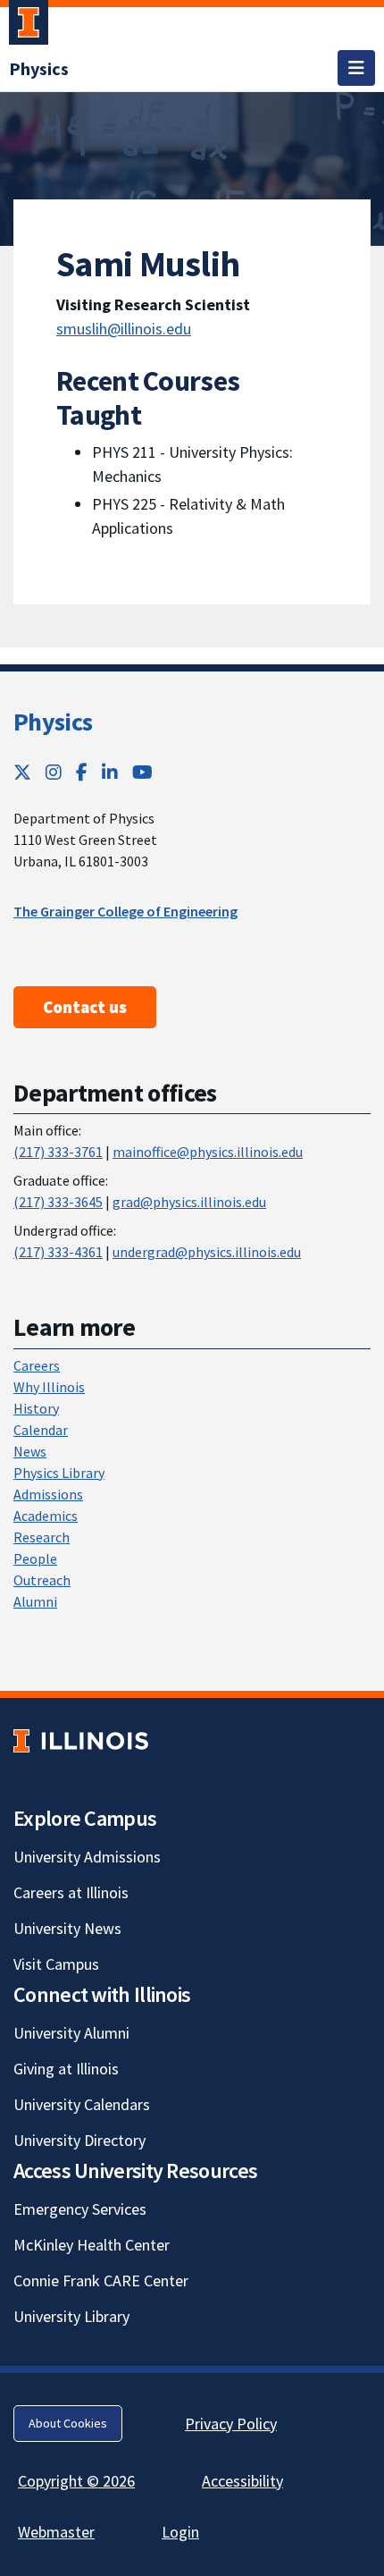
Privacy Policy (231, 2424)
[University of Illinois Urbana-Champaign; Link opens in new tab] (29, 26)
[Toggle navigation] (356, 68)
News (30, 1451)
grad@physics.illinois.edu (189, 1202)
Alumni (35, 1601)
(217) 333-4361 (58, 1252)
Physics (53, 722)
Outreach (42, 1580)
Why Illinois (49, 1387)
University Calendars (82, 2104)
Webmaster (56, 2532)
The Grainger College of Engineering (125, 911)
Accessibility (242, 2481)
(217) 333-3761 (58, 1152)
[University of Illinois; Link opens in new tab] (81, 1741)
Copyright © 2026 (76, 2481)
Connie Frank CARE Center (101, 2280)
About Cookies (68, 2423)
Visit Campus (56, 1964)
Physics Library (59, 1473)
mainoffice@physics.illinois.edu (208, 1152)
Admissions (48, 1494)
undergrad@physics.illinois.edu (207, 1252)
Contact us (85, 1007)
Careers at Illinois (71, 1892)
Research (42, 1537)
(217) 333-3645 (58, 1202)
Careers (37, 1365)
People (35, 1558)
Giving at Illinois (66, 2069)
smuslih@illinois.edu (124, 329)
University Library (71, 2316)
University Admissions (87, 1857)
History (36, 1408)
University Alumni (71, 2033)
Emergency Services (80, 2209)
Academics (46, 1516)
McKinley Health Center (92, 2245)
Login (180, 2532)
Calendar (41, 1430)
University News (67, 1928)
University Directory (79, 2140)
